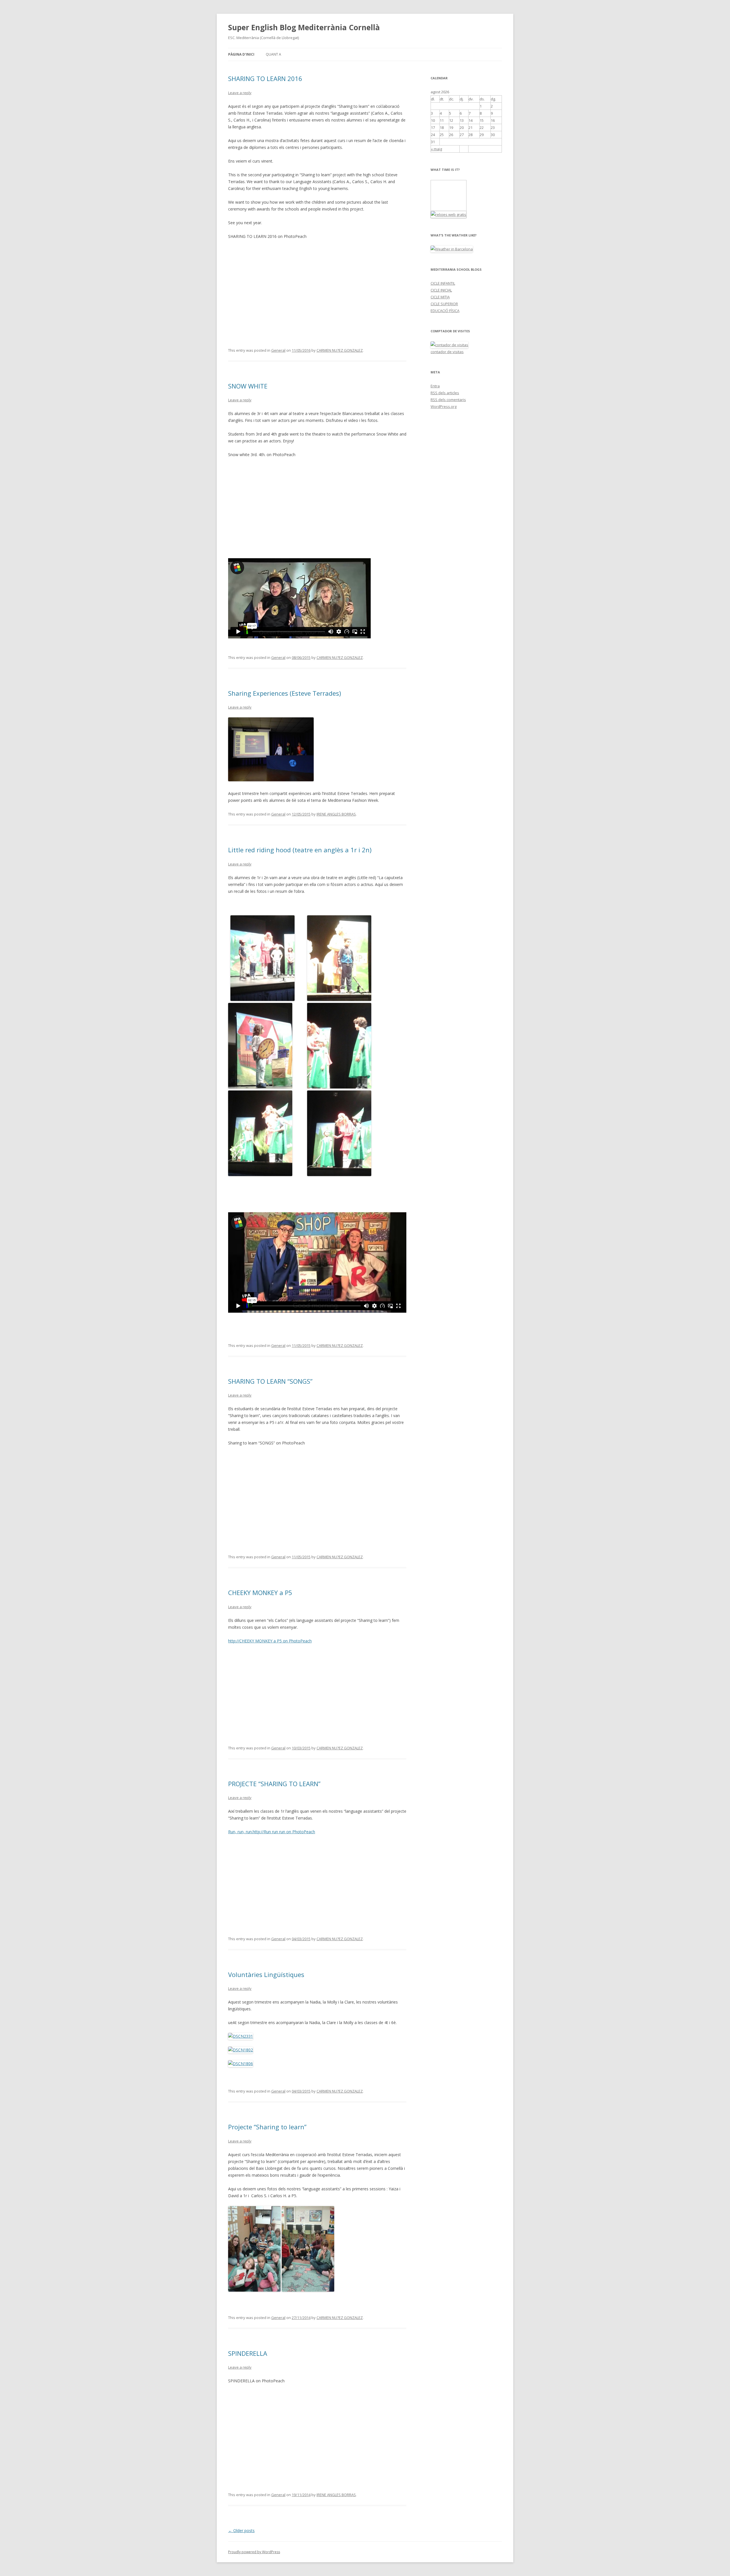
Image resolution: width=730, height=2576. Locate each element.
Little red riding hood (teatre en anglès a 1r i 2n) (300, 850)
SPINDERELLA (248, 2353)
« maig (436, 149)
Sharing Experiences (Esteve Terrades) (285, 693)
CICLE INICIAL (441, 290)
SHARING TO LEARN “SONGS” (270, 1381)
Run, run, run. (240, 1832)
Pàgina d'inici (241, 54)
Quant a (273, 54)
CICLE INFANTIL (443, 283)
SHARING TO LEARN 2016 (265, 78)
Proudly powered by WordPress (254, 2552)
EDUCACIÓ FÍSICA (445, 311)
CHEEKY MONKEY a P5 (260, 1592)
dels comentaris (448, 400)
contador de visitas (447, 352)
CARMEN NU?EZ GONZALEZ (340, 350)
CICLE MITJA (440, 297)
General (278, 350)
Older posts (241, 2531)
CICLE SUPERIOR (444, 304)
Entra (435, 386)
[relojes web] (445, 207)
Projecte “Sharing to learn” (267, 2127)
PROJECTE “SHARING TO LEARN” (274, 1784)
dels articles (445, 393)
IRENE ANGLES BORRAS (336, 814)
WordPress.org (444, 406)
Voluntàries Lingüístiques (266, 1974)
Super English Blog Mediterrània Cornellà (304, 27)
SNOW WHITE (248, 386)
